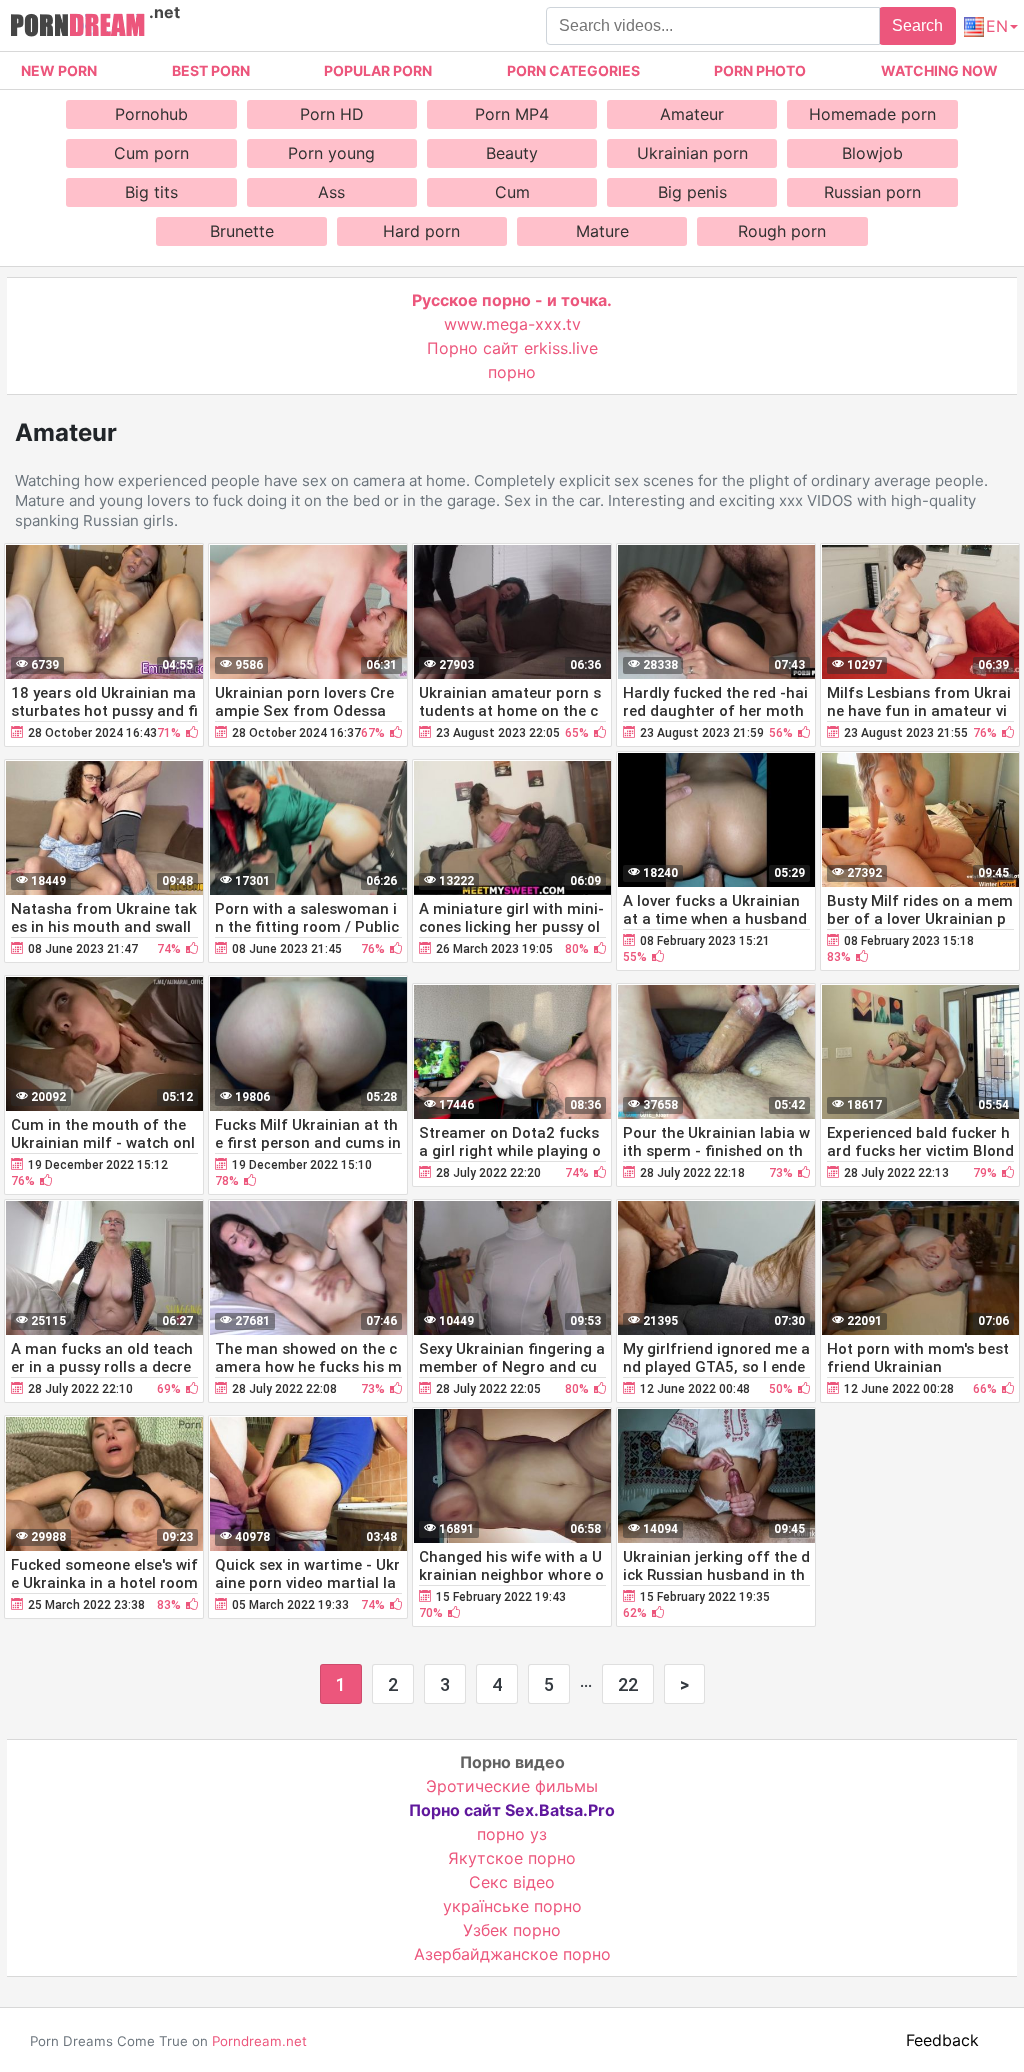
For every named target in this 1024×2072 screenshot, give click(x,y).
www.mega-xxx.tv (512, 324)
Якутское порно (512, 1858)
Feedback (942, 2040)
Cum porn (151, 153)
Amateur (692, 114)
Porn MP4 (512, 114)
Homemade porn (872, 114)
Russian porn (872, 192)
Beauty (512, 153)
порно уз (512, 1834)
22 (628, 1684)
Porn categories (573, 70)
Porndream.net (259, 2041)
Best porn (211, 70)
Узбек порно (512, 1930)
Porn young (331, 153)
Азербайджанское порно (512, 1954)
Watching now (939, 70)
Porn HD (332, 114)
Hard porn (421, 231)
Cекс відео (512, 1882)
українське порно (512, 1906)
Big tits (151, 192)
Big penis (692, 192)
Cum (512, 192)
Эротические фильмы (512, 1786)
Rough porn (782, 231)
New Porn (59, 70)
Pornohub (151, 114)
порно (512, 372)
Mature (602, 231)
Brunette (242, 231)
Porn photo (760, 70)
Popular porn (378, 70)
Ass (331, 192)
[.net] (77, 28)
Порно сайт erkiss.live (512, 348)
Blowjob (872, 153)
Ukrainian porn (692, 153)
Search (917, 25)
